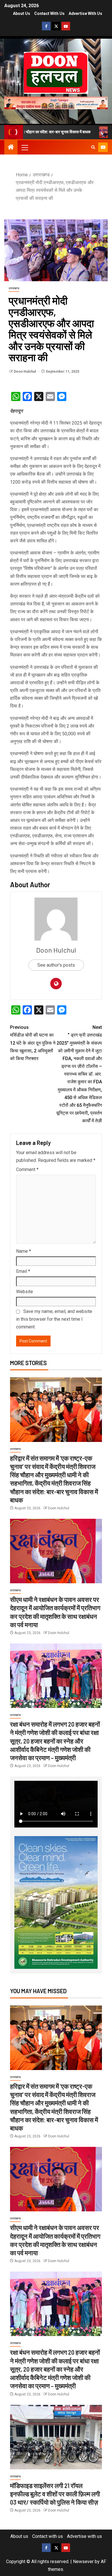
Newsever (83, 2562)
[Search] (93, 147)
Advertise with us (85, 13)
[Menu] (24, 147)
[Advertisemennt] (56, 102)
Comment (27, 1169)
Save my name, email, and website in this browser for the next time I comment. (54, 1319)
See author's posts (56, 965)
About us (22, 13)
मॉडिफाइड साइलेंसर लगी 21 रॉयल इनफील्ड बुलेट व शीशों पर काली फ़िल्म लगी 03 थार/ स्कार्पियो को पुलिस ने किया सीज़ (55, 2494)
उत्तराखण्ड (14, 288)
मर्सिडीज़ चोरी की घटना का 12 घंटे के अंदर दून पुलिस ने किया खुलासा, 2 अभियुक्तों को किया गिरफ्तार (33, 1043)
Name (24, 1251)
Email (23, 1271)
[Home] (11, 148)
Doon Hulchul (25, 372)
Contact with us (49, 13)
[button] (24, 147)
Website (25, 1292)
